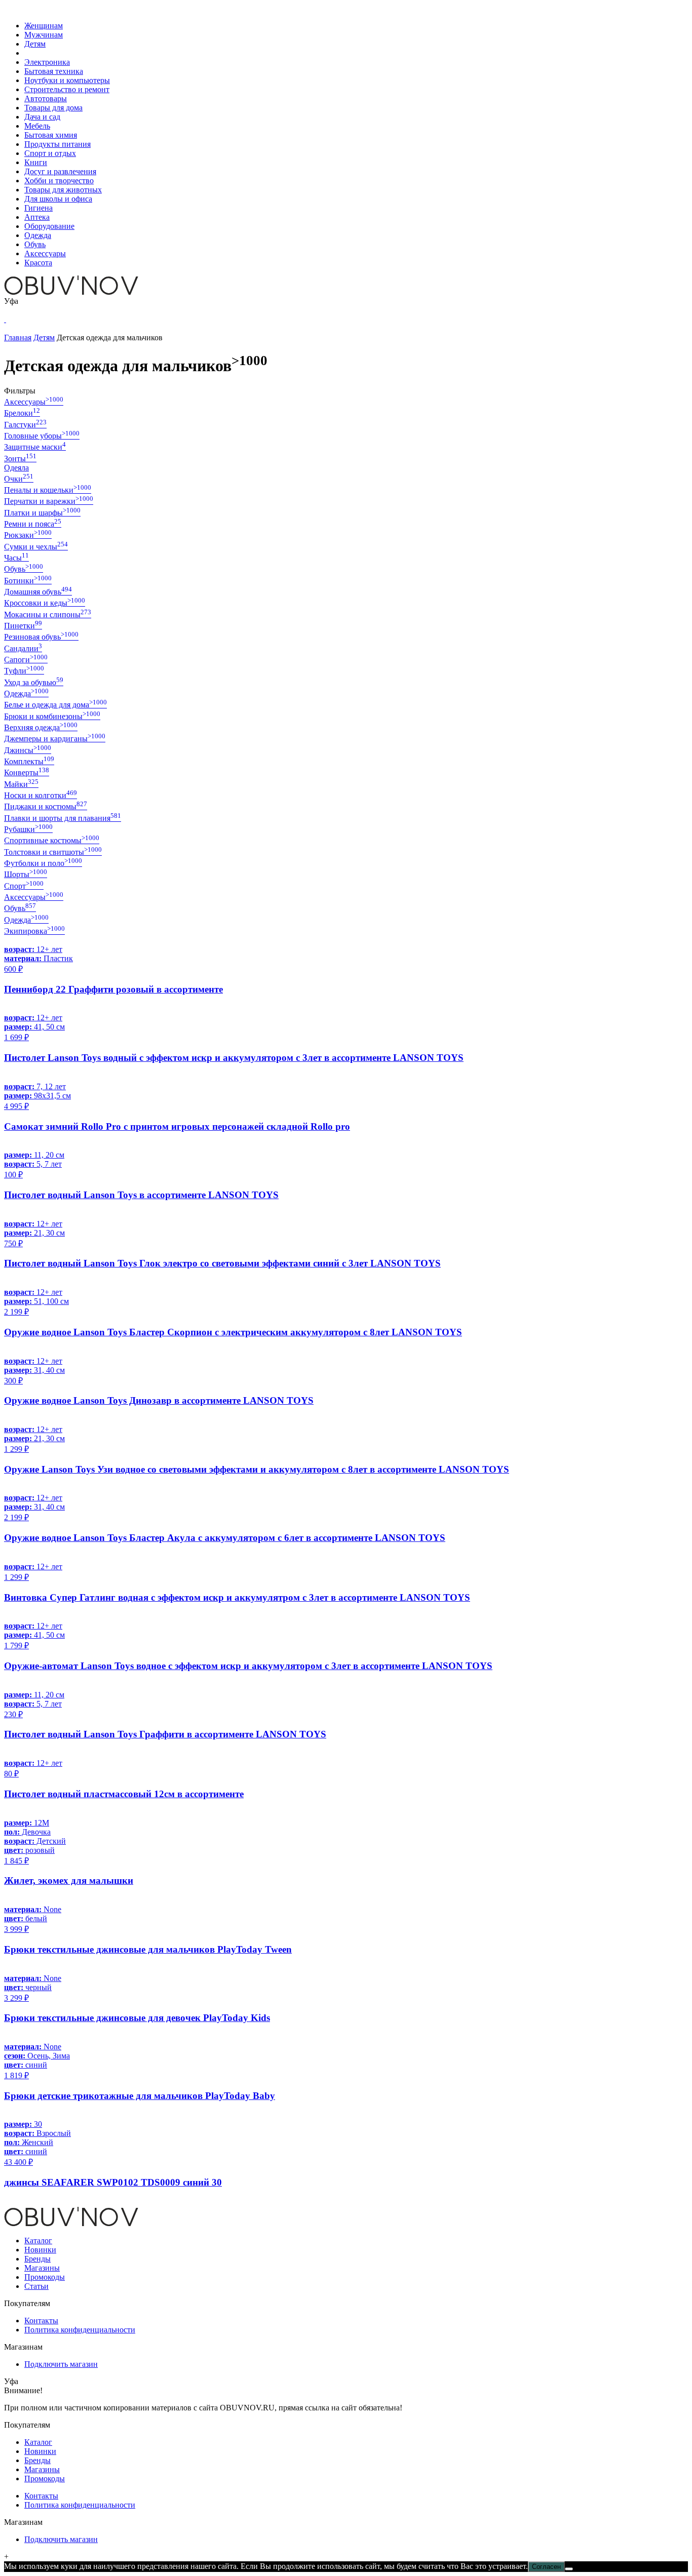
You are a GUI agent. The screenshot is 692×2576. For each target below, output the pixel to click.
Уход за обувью (34, 682)
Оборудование (49, 226)
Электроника (47, 62)
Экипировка (34, 931)
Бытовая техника (54, 71)
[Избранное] (5, 319)
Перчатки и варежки (49, 501)
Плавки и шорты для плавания (63, 818)
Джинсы (28, 750)
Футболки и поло (43, 863)
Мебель (37, 126)
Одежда (38, 235)
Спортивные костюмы (52, 840)
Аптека (37, 217)
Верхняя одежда (41, 727)
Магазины (42, 2268)
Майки (21, 784)
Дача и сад (42, 117)
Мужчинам (44, 35)
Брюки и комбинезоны (52, 716)
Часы (16, 558)
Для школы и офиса (58, 199)
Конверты (27, 772)
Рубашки (28, 829)
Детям (35, 44)
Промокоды (45, 2277)
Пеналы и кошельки (48, 490)
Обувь (35, 244)
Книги (36, 162)
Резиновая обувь (41, 637)
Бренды (37, 2259)
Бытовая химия (51, 135)
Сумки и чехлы (36, 547)
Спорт (24, 886)
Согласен (546, 2567)
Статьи (36, 2286)
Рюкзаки (28, 535)
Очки (19, 479)
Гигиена (39, 208)
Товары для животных (63, 190)
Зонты (20, 459)
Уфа (11, 301)
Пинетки (23, 626)
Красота (38, 263)
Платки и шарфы (42, 513)
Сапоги (26, 660)
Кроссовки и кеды (45, 603)
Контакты (41, 2321)
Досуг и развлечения (60, 171)
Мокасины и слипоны (48, 615)
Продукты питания (57, 144)
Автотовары (46, 98)
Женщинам (44, 26)
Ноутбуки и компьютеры (67, 80)
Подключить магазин (61, 2364)
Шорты (26, 874)
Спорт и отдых (50, 153)
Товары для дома (53, 108)
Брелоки (22, 413)
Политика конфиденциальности (80, 2330)
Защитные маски (35, 447)
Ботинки (28, 581)
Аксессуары (45, 253)
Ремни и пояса (33, 524)
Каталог (38, 2241)
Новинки (40, 2250)
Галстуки (25, 425)
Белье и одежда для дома (55, 705)
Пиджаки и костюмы (46, 806)
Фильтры (20, 391)
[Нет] (569, 2569)
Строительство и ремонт (67, 89)
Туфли (24, 671)
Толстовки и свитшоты (53, 852)
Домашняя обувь (38, 592)
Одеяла (16, 468)
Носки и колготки (41, 795)
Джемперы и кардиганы (55, 739)
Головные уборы (42, 436)
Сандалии (23, 648)
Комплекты (29, 761)
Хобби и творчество (59, 181)
